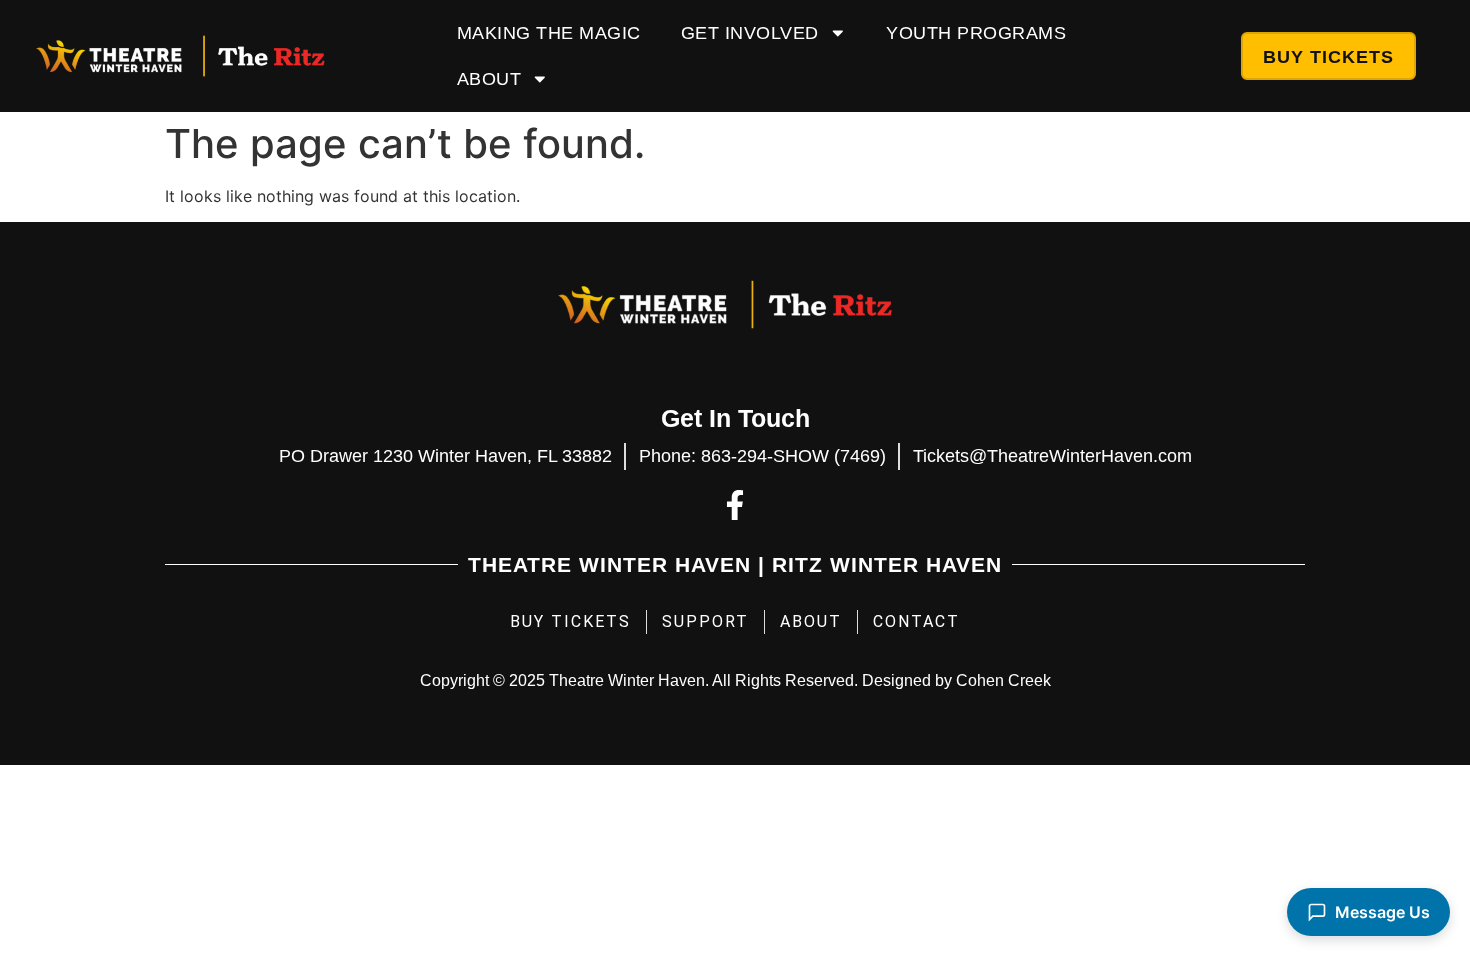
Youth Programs (976, 33)
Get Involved (750, 33)
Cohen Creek (1003, 680)
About (489, 79)
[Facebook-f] (735, 505)
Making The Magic (549, 33)
